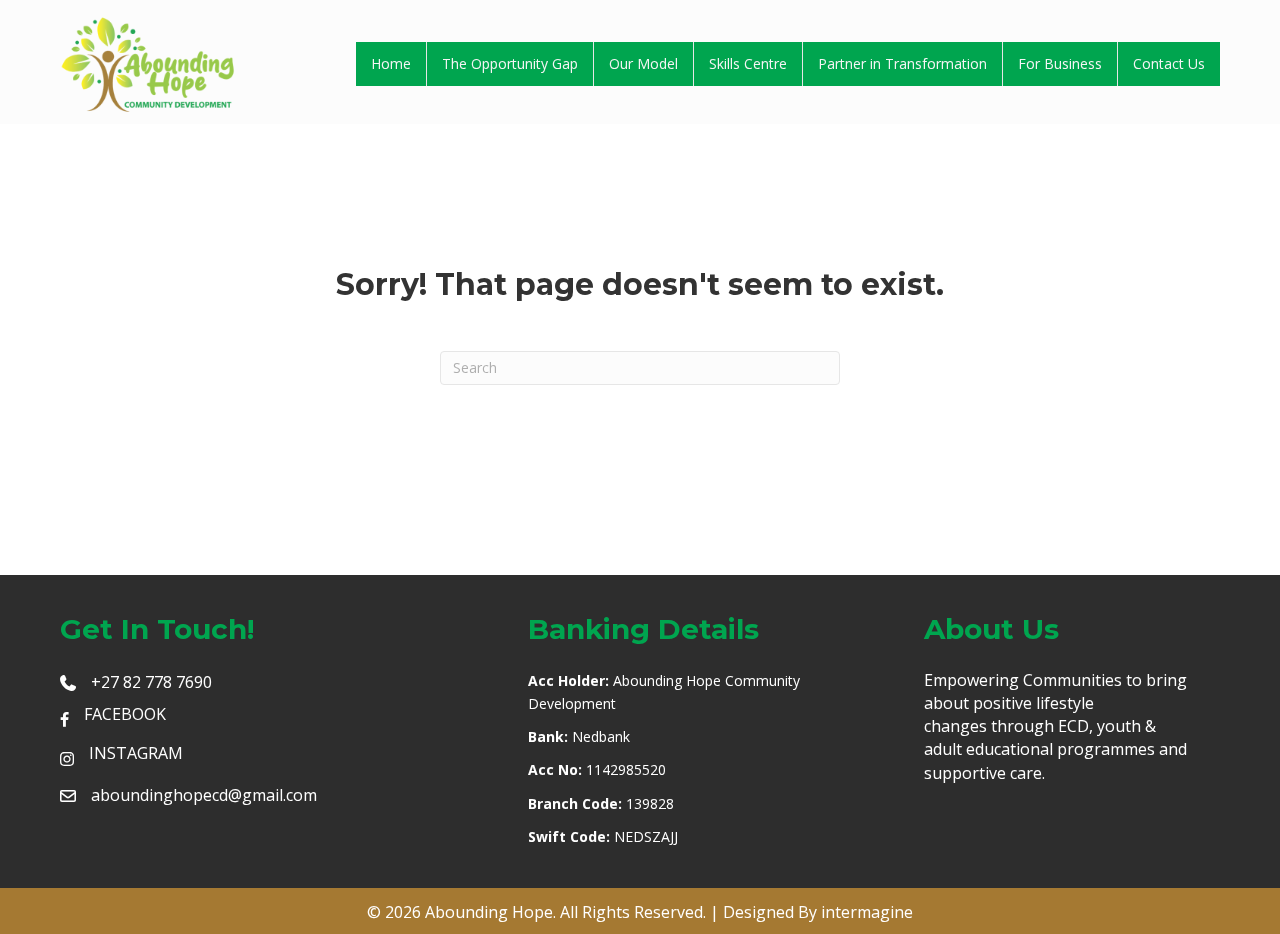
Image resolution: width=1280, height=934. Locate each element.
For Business (1060, 63)
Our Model (643, 63)
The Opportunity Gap (510, 63)
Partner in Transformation (902, 63)
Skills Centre (748, 63)
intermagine (867, 912)
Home (391, 63)
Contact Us (1169, 63)
